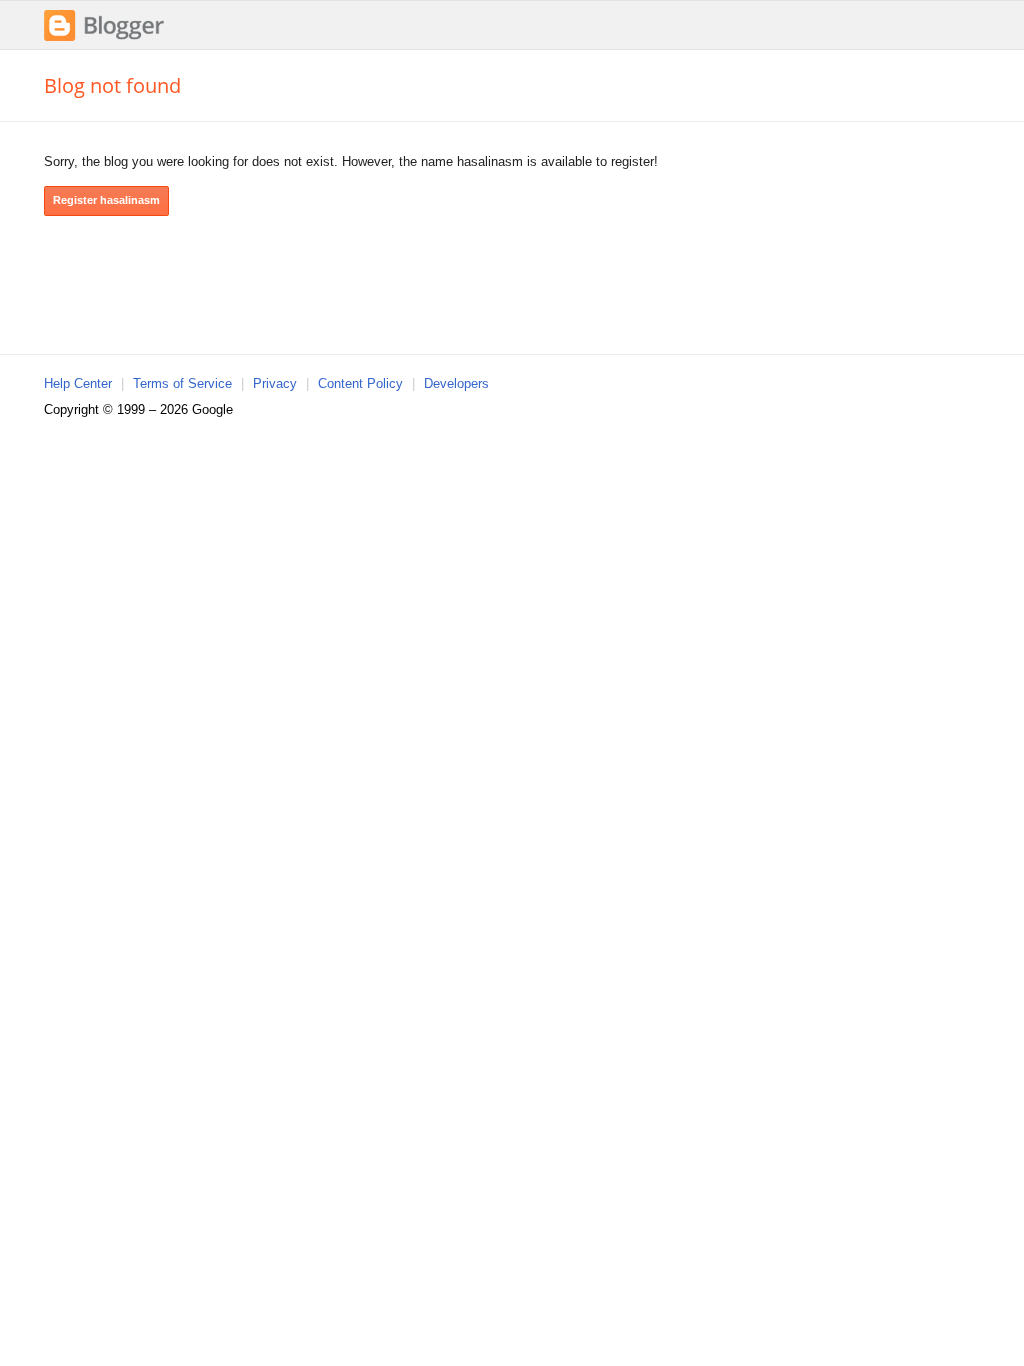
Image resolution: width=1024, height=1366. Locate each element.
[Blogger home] (104, 38)
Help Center (78, 383)
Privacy (275, 383)
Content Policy (360, 383)
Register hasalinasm (106, 200)
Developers (456, 383)
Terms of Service (182, 383)
